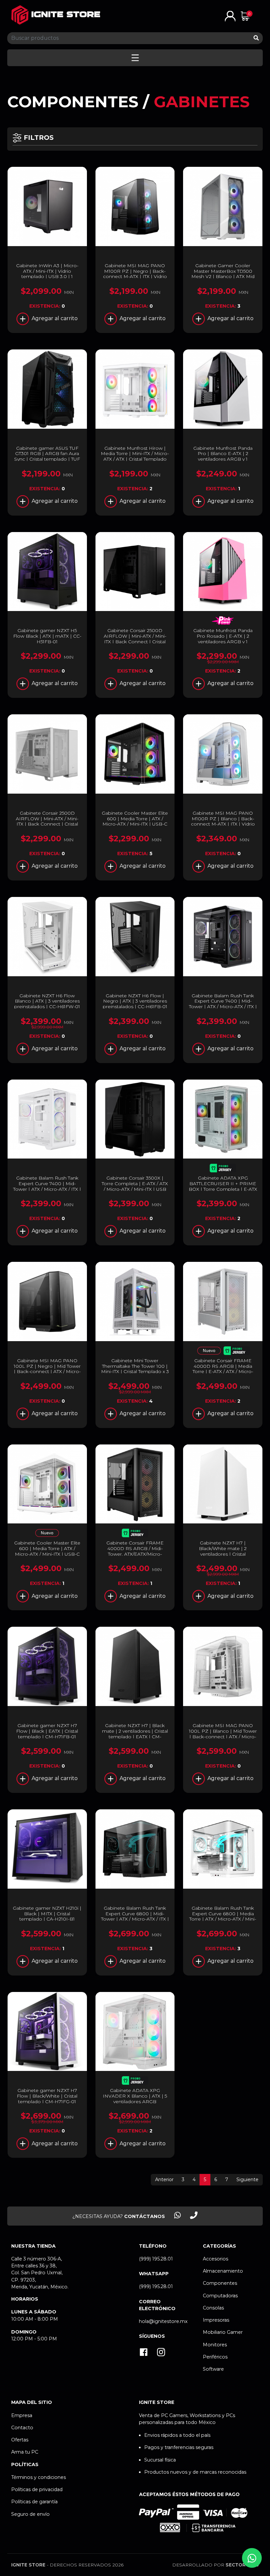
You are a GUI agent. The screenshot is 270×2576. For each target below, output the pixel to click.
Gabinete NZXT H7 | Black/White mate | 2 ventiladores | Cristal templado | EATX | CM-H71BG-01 (223, 1554)
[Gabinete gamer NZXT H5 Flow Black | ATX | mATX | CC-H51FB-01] (47, 572)
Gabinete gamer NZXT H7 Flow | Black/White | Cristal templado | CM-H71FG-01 (47, 2096)
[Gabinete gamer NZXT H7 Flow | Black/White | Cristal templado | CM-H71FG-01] (47, 2032)
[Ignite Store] (56, 15)
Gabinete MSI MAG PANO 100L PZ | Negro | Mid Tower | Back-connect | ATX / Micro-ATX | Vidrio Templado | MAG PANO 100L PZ (47, 1372)
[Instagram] (161, 2353)
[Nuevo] (209, 1352)
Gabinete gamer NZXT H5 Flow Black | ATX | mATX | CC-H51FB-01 (47, 636)
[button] (230, 16)
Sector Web (242, 2565)
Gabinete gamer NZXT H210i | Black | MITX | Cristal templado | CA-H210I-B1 (47, 1914)
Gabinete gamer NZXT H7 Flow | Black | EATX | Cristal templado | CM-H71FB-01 (47, 1731)
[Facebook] (144, 2353)
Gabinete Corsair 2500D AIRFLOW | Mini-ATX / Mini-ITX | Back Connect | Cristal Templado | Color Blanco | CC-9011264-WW (47, 824)
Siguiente (247, 2180)
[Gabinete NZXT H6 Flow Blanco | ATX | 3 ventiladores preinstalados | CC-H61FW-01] (47, 937)
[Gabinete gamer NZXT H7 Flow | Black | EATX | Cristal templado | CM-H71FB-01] (47, 1666)
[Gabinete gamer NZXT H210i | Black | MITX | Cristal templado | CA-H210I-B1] (47, 1849)
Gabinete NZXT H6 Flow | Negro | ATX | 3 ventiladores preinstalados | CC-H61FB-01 (135, 1001)
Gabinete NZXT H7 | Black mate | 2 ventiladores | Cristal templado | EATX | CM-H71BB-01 (135, 1734)
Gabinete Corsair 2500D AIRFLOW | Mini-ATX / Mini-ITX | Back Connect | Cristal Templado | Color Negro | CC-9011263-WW (135, 641)
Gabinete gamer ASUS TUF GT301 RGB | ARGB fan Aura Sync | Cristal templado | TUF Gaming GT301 (47, 456)
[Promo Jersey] (223, 1169)
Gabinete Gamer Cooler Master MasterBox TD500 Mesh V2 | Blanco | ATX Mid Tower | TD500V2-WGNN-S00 (223, 274)
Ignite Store (28, 2565)
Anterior (164, 2180)
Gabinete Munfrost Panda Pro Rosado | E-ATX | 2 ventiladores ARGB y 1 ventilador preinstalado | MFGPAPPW (223, 641)
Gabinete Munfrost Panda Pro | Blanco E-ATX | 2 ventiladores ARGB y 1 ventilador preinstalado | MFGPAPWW (223, 459)
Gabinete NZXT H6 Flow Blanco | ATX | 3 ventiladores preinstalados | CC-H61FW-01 (47, 1001)
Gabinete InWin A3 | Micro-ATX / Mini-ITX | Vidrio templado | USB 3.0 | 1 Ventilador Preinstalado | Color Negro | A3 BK (47, 277)
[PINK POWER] (223, 621)
